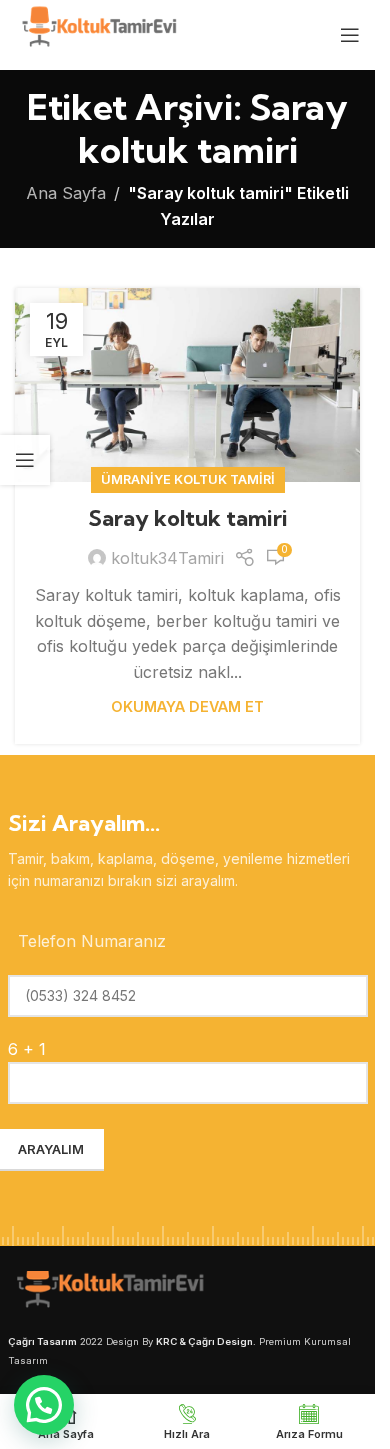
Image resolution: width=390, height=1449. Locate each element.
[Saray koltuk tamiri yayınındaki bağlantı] (187, 385)
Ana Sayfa (66, 193)
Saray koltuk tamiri (188, 518)
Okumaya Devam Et (187, 706)
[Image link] (108, 1292)
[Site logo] (97, 33)
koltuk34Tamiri (167, 558)
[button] (44, 1405)
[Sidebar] (25, 460)
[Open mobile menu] (350, 35)
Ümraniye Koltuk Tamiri (188, 479)
